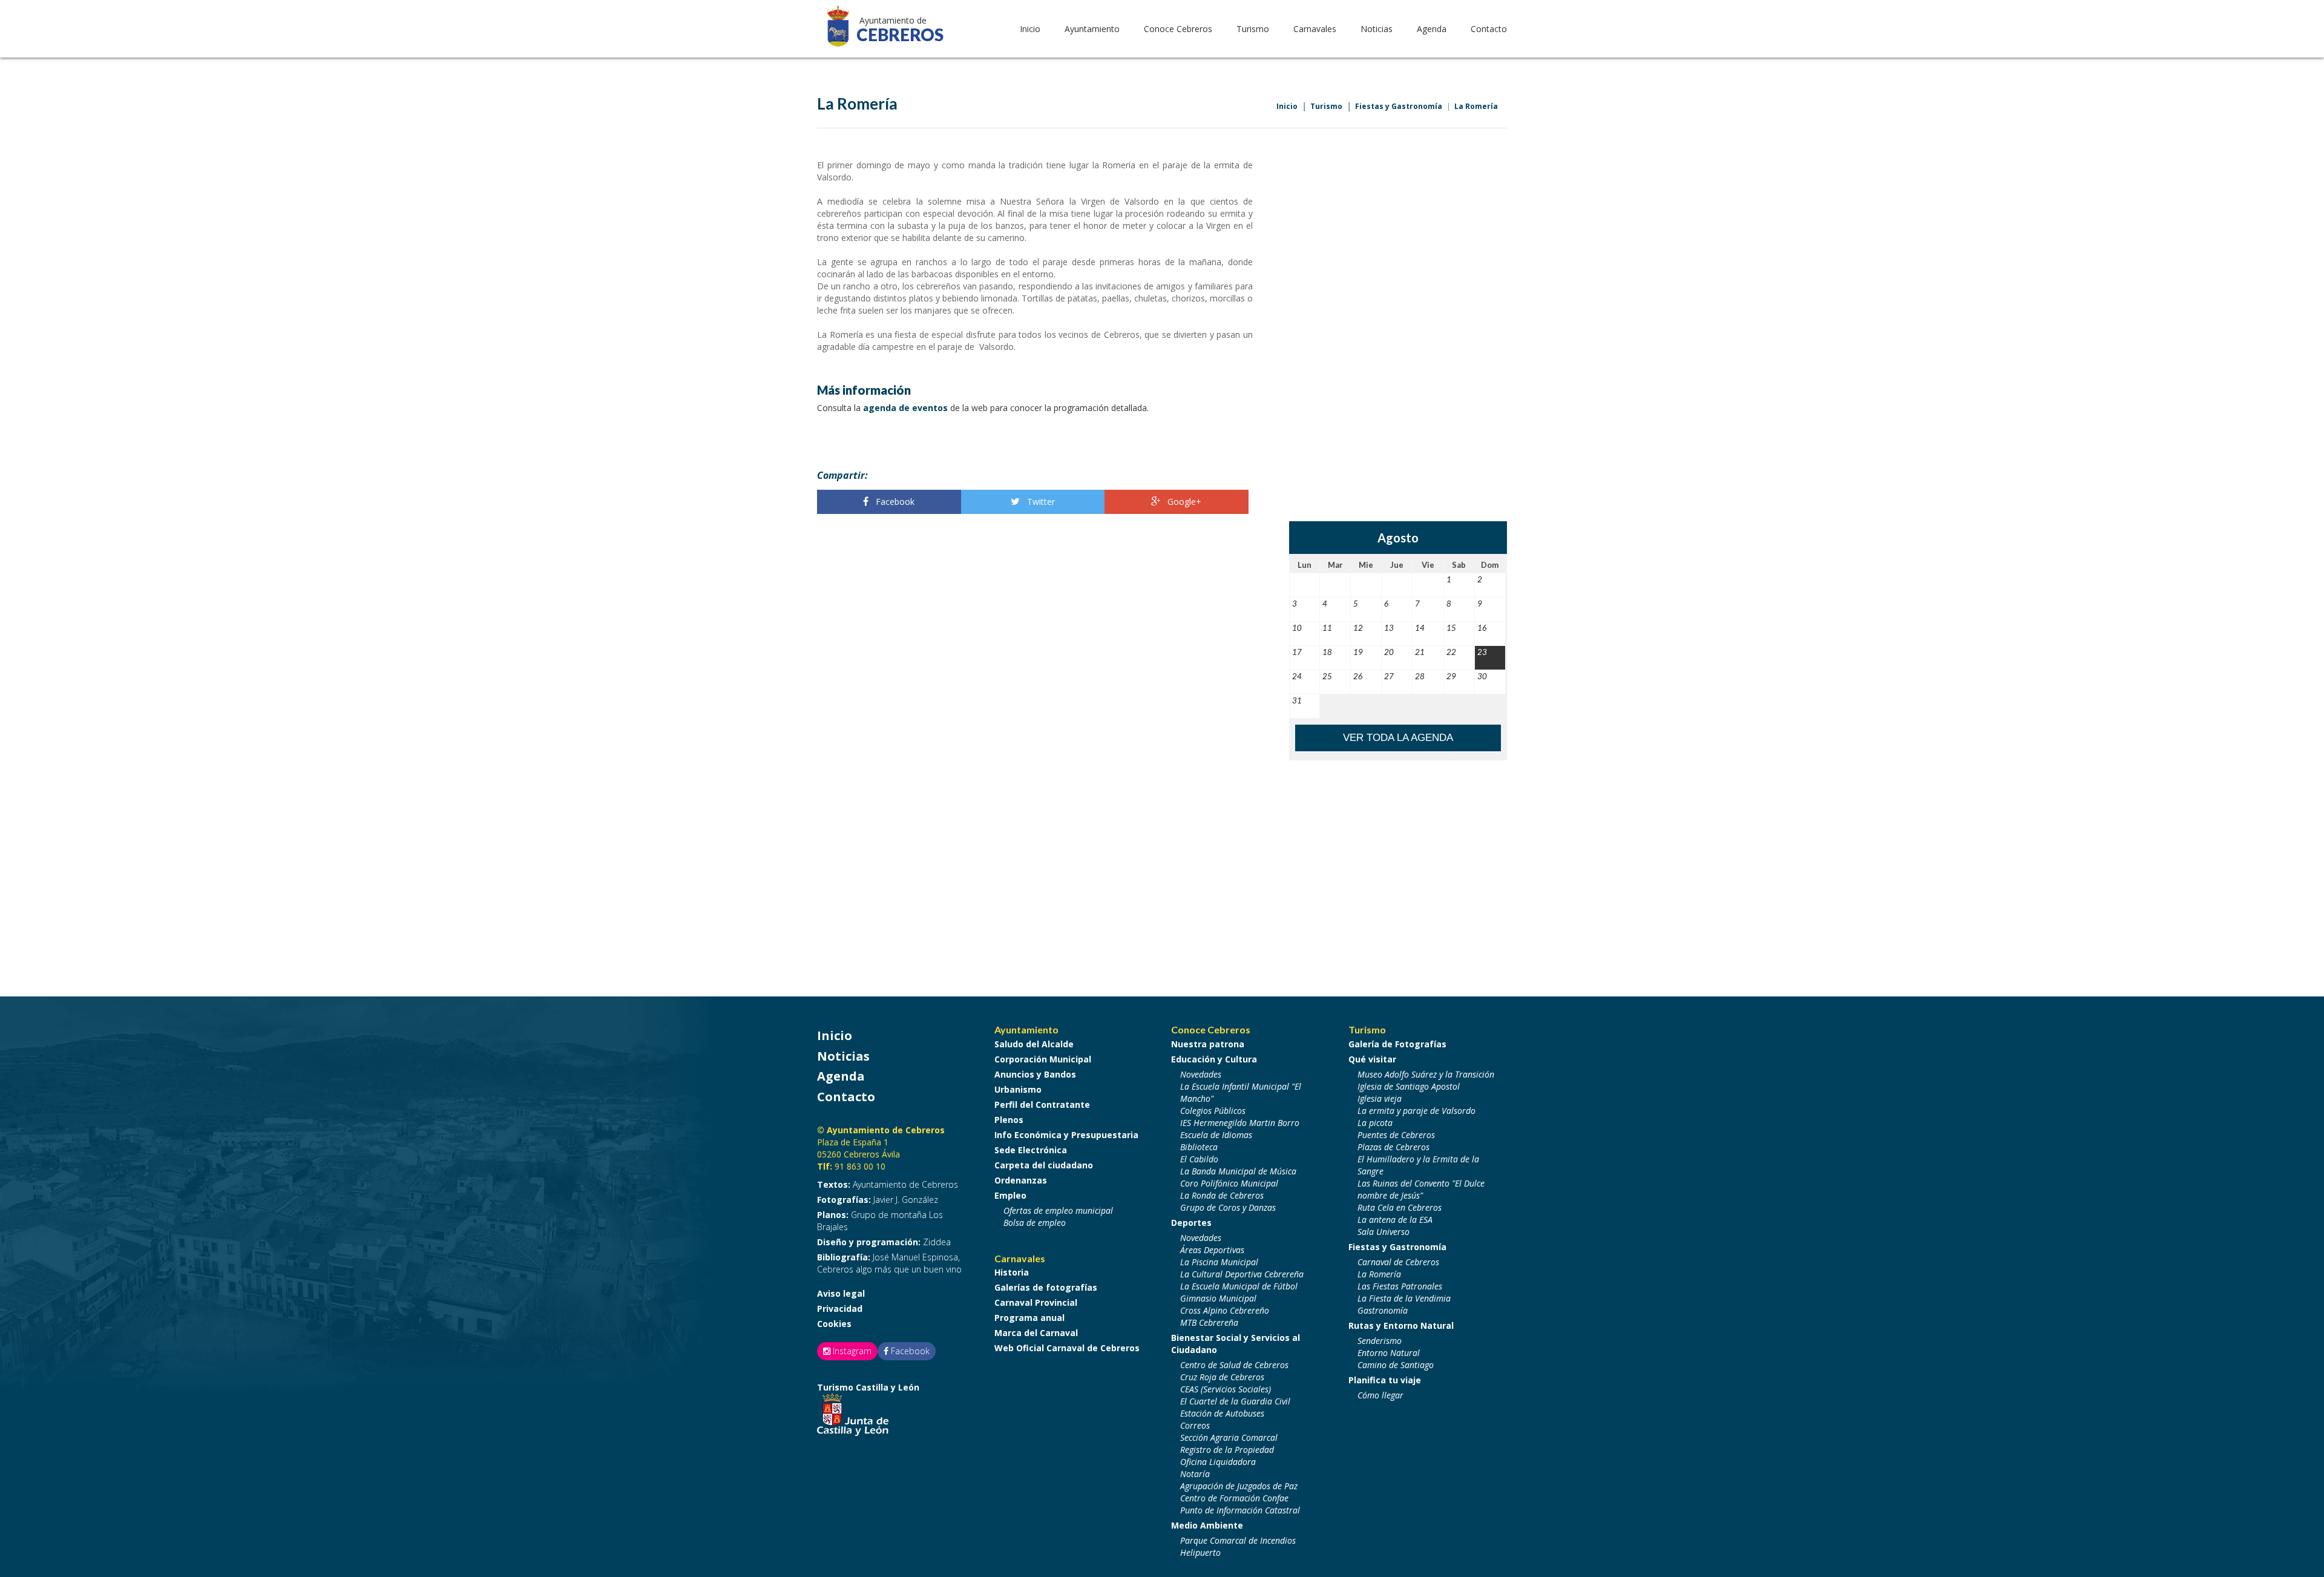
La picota (1375, 1123)
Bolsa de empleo (1035, 1223)
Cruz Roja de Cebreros (1222, 1377)
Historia (1012, 1272)
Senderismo (1380, 1341)
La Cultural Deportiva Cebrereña (1242, 1274)
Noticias (1377, 29)
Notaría (1195, 1474)
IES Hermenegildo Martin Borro (1240, 1123)
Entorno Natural (1389, 1353)
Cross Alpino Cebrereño (1225, 1310)
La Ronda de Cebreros (1222, 1195)
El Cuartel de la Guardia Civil (1235, 1401)
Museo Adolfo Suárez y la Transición (1426, 1074)
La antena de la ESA (1395, 1220)
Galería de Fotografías (1397, 1044)
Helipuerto (1200, 1552)
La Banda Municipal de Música (1238, 1171)
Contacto (1489, 29)
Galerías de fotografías (1046, 1287)
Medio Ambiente (1207, 1525)
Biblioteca (1199, 1147)
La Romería (1476, 106)
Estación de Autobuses (1222, 1413)
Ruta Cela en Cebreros (1400, 1207)
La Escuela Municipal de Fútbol (1239, 1286)
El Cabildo (1199, 1159)
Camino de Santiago (1396, 1365)
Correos (1195, 1425)
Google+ (1183, 502)
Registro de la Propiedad (1227, 1450)
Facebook (894, 502)
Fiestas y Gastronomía (1399, 106)
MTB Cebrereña (1209, 1322)
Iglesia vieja (1380, 1098)
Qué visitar (1372, 1059)
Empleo (1010, 1195)
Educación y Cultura (1214, 1059)
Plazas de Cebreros (1393, 1147)
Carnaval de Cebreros (1398, 1262)
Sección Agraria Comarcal (1229, 1437)
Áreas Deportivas (1212, 1250)
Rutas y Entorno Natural (1401, 1325)
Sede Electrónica (1031, 1150)
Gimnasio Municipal (1218, 1298)
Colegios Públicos (1213, 1111)
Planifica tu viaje (1385, 1380)
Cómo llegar (1380, 1395)
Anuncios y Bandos (1035, 1074)
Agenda (1432, 29)
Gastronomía (1383, 1310)
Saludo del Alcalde (1034, 1044)
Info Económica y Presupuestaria (1066, 1135)
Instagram (851, 1351)
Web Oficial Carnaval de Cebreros (1067, 1348)
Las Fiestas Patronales (1400, 1286)
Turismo (1326, 106)
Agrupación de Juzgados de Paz (1239, 1486)
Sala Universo (1384, 1232)
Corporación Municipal (1043, 1059)
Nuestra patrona (1208, 1044)
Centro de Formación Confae (1234, 1498)
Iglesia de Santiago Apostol (1409, 1086)
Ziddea (884, 1242)
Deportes (1191, 1223)
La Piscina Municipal (1219, 1262)
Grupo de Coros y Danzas (1228, 1207)
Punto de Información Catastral (1240, 1510)
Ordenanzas (1021, 1180)
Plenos (1009, 1120)
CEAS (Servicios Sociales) (1226, 1389)
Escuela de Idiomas (1216, 1135)
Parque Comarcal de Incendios (1238, 1540)
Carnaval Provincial (1036, 1302)
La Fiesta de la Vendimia (1404, 1298)
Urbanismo (1018, 1089)
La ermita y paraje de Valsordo (1416, 1111)
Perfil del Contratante (1042, 1105)
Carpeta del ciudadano (1044, 1165)
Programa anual (1029, 1318)
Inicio (1030, 29)
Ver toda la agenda (1398, 738)
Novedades (1201, 1074)
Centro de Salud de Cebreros (1234, 1365)
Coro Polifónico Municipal (1229, 1183)
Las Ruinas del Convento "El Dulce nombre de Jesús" (1421, 1189)
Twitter (1040, 502)
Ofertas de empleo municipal (1058, 1210)
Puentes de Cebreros (1396, 1135)
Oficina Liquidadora (1218, 1462)
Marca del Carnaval (1036, 1333)
